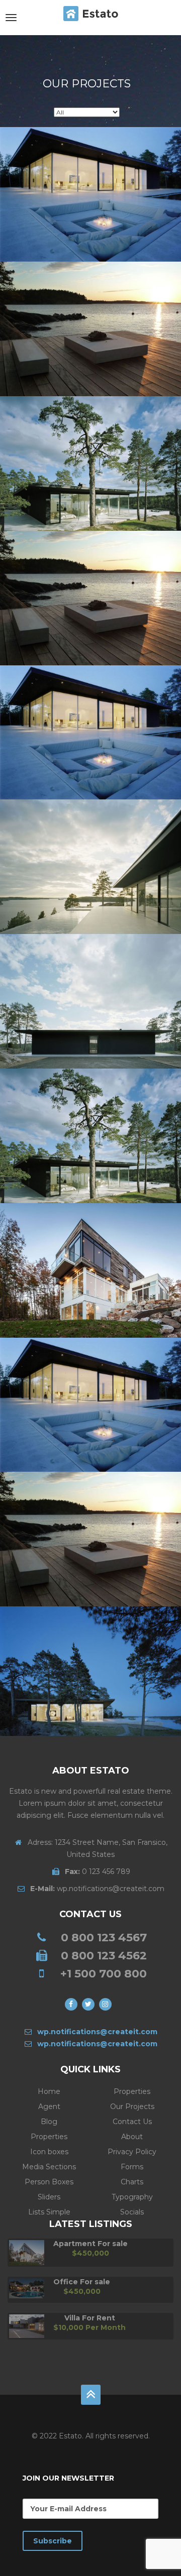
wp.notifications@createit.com (97, 1889)
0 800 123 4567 (104, 1938)
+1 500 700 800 (104, 1974)
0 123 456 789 (98, 1871)
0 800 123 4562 (104, 1956)
